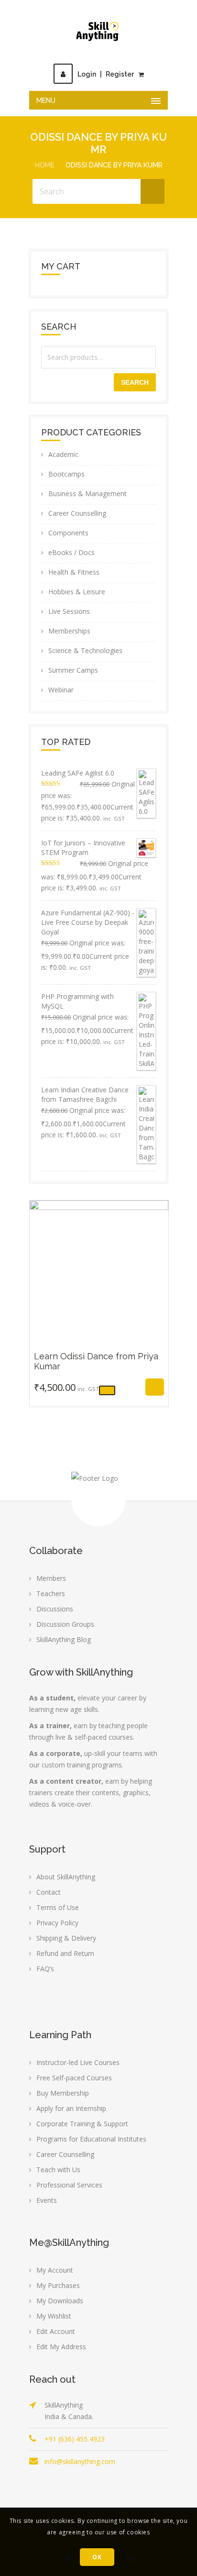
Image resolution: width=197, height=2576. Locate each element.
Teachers (51, 1593)
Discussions (55, 1609)
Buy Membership (63, 2093)
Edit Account (56, 2331)
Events (47, 2200)
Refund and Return (65, 1953)
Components (68, 533)
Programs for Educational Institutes (91, 2139)
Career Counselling (77, 513)
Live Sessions (69, 611)
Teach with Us (58, 2170)
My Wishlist (54, 2316)
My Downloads (60, 2301)
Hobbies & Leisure (77, 592)
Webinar (61, 690)
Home (45, 165)
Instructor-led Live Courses (78, 2062)
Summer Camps (73, 670)
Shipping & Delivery (66, 1938)
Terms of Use (58, 1907)
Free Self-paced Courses (74, 2078)
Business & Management (88, 494)
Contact (49, 1892)
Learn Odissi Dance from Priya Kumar (99, 1341)
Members (51, 1578)
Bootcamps (66, 474)
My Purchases (58, 2285)
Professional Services (69, 2185)
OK (97, 2557)
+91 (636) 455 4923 (75, 2439)
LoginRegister (106, 74)
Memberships (69, 631)
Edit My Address (61, 2347)
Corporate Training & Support (82, 2124)
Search (135, 382)
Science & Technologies (85, 650)
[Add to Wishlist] (119, 1391)
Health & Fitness (74, 572)
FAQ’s (45, 1969)
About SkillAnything (66, 1877)
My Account (55, 2270)
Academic (63, 454)
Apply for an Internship (71, 2108)
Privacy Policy (57, 1923)
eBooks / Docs (71, 552)
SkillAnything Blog (64, 1639)
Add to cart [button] (78, 1391)
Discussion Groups (65, 1624)
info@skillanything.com (80, 2461)
